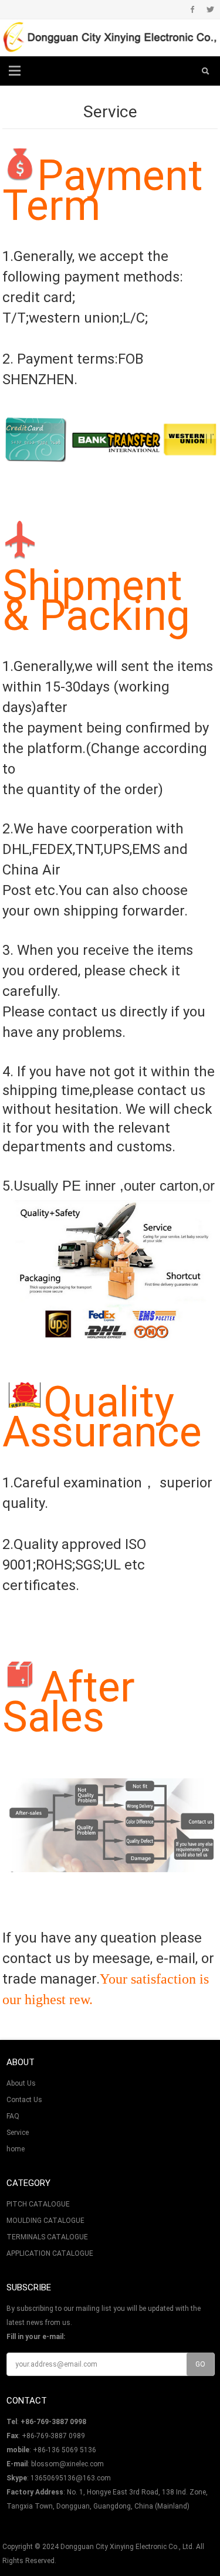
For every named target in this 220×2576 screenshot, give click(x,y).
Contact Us (24, 2100)
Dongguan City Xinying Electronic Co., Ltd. (127, 2547)
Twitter (210, 9)
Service (18, 2133)
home (16, 2149)
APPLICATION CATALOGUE (50, 2253)
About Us (21, 2083)
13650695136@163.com (71, 2478)
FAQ (13, 2116)
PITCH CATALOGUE (38, 2204)
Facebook (193, 9)
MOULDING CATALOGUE (45, 2221)
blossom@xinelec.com (67, 2464)
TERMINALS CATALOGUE (47, 2237)
